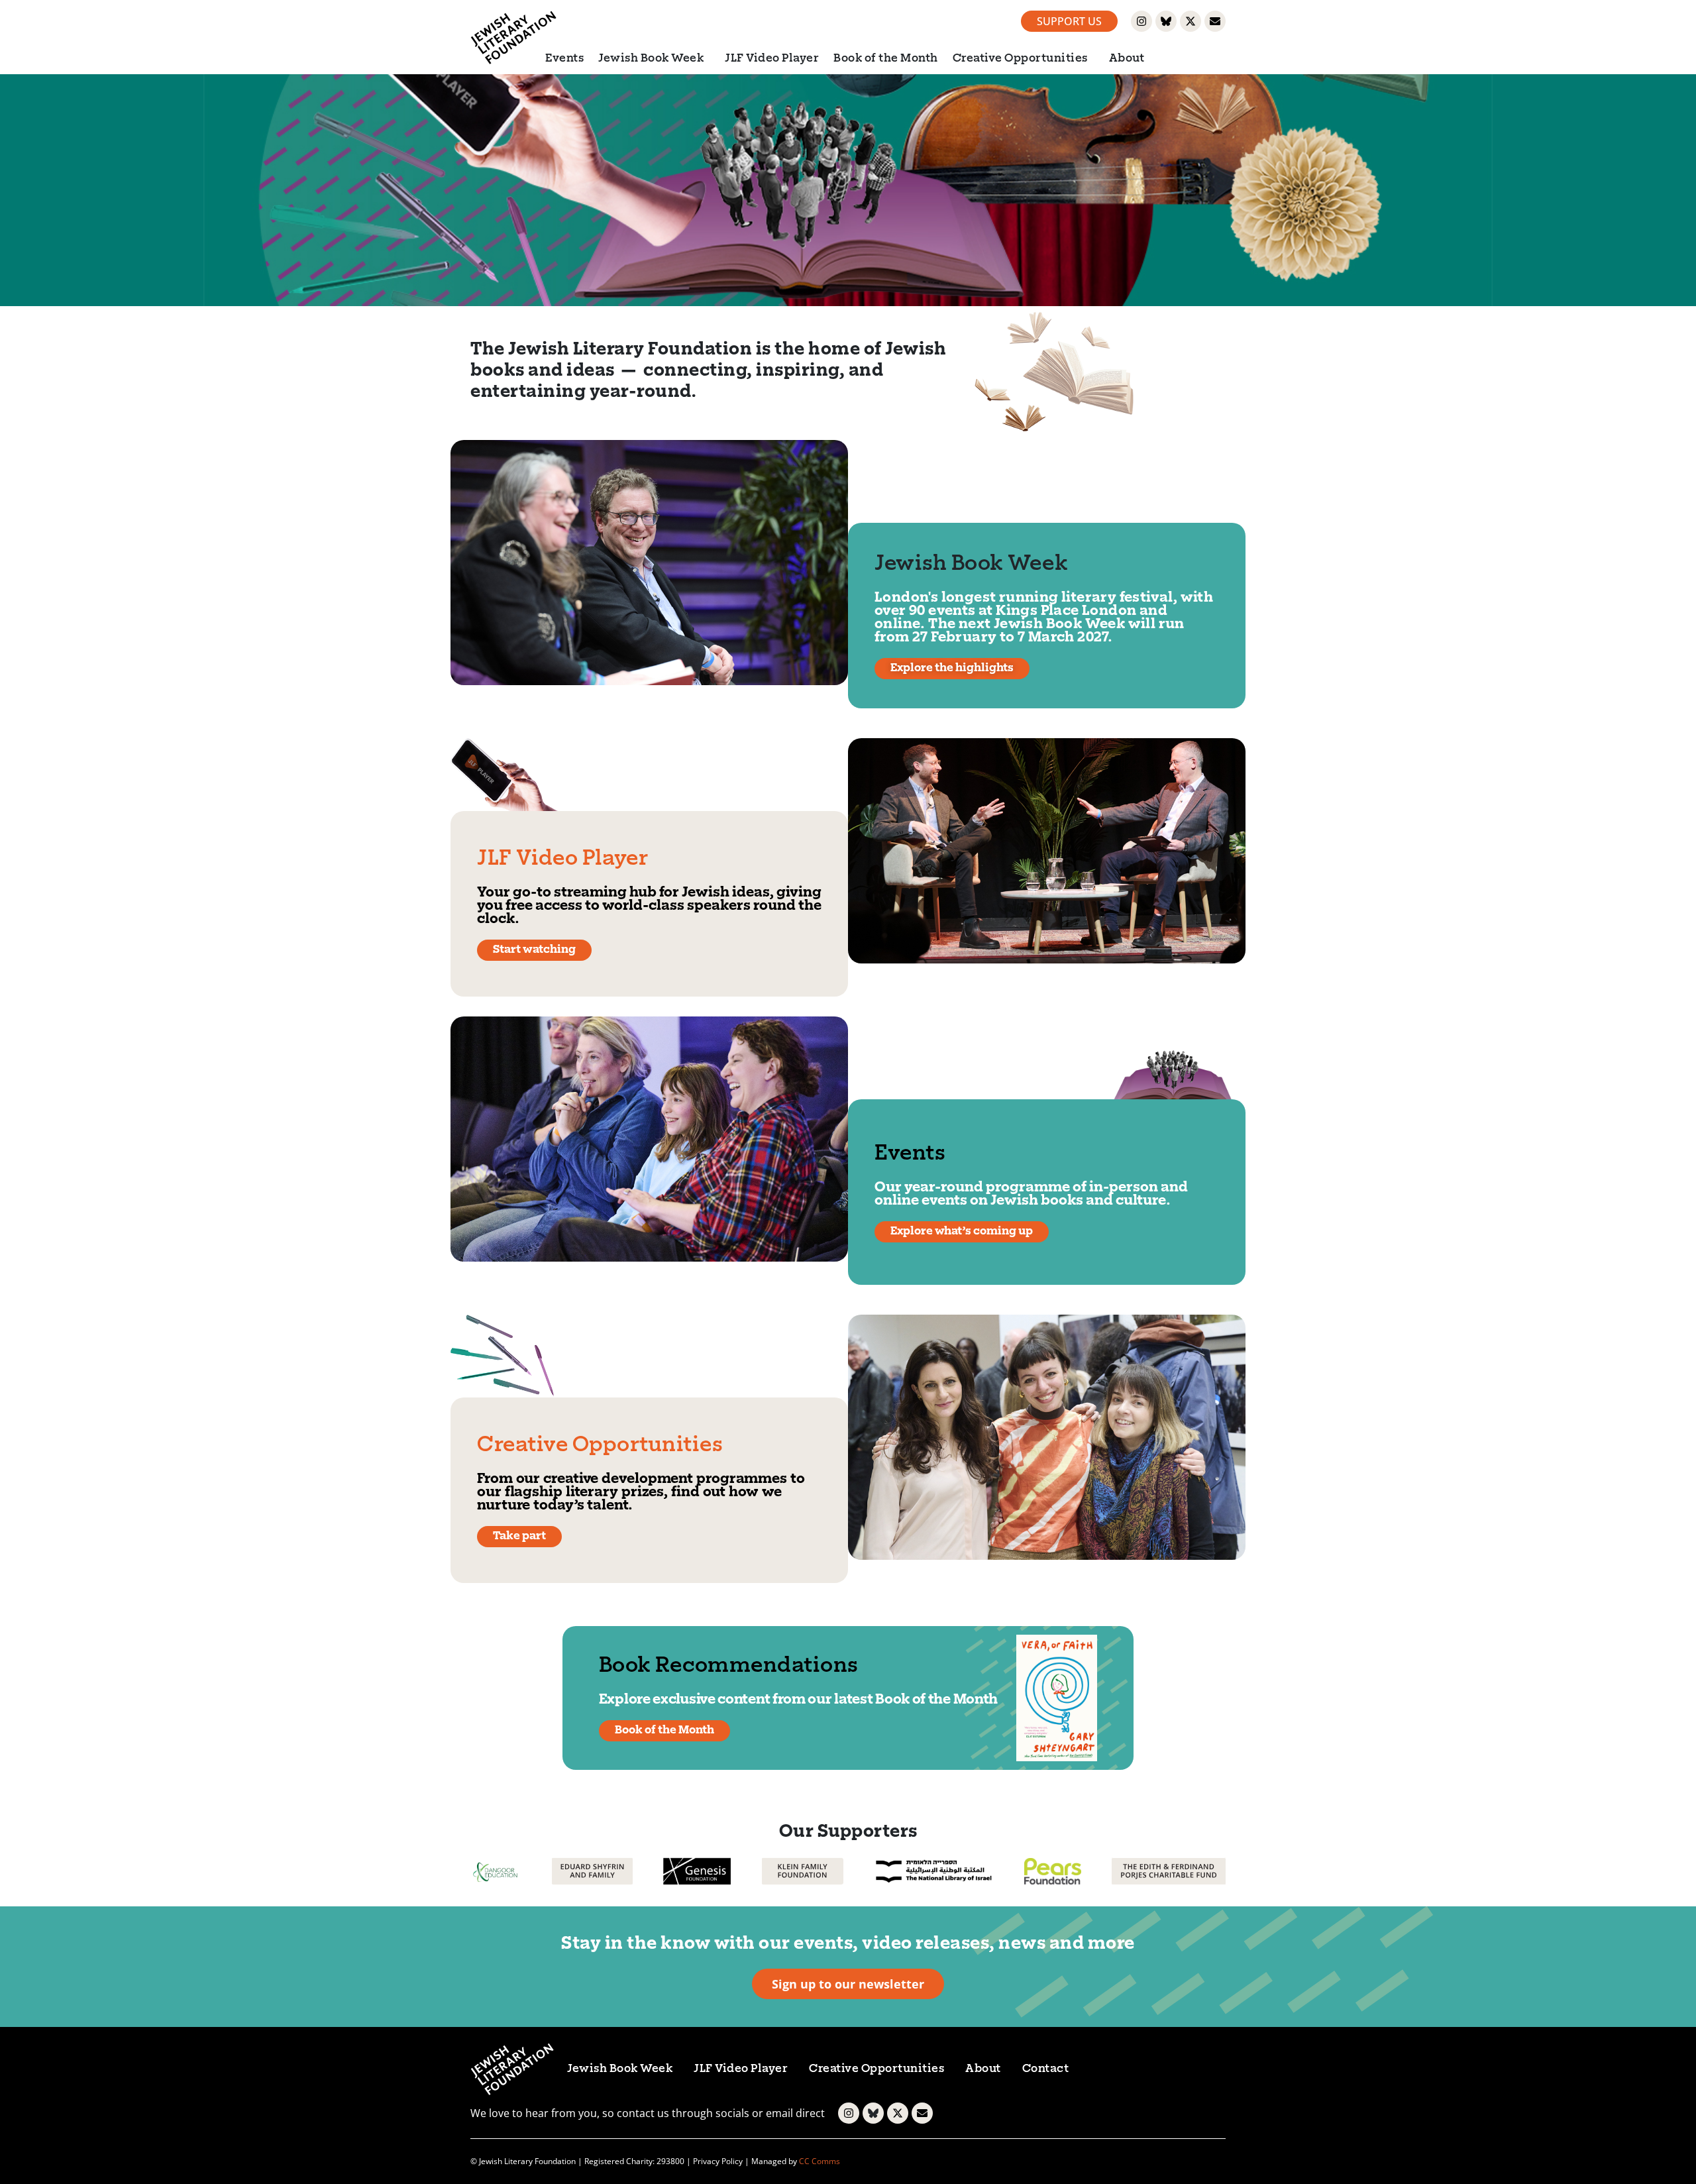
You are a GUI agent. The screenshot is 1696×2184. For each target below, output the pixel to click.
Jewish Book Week (651, 59)
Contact (1046, 2069)
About (1127, 59)
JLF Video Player (772, 59)
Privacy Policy (718, 2161)
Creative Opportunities (1020, 59)
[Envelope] (1215, 21)
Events (564, 59)
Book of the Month (886, 59)
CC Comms (820, 2161)
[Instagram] (1141, 21)
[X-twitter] (1191, 21)
